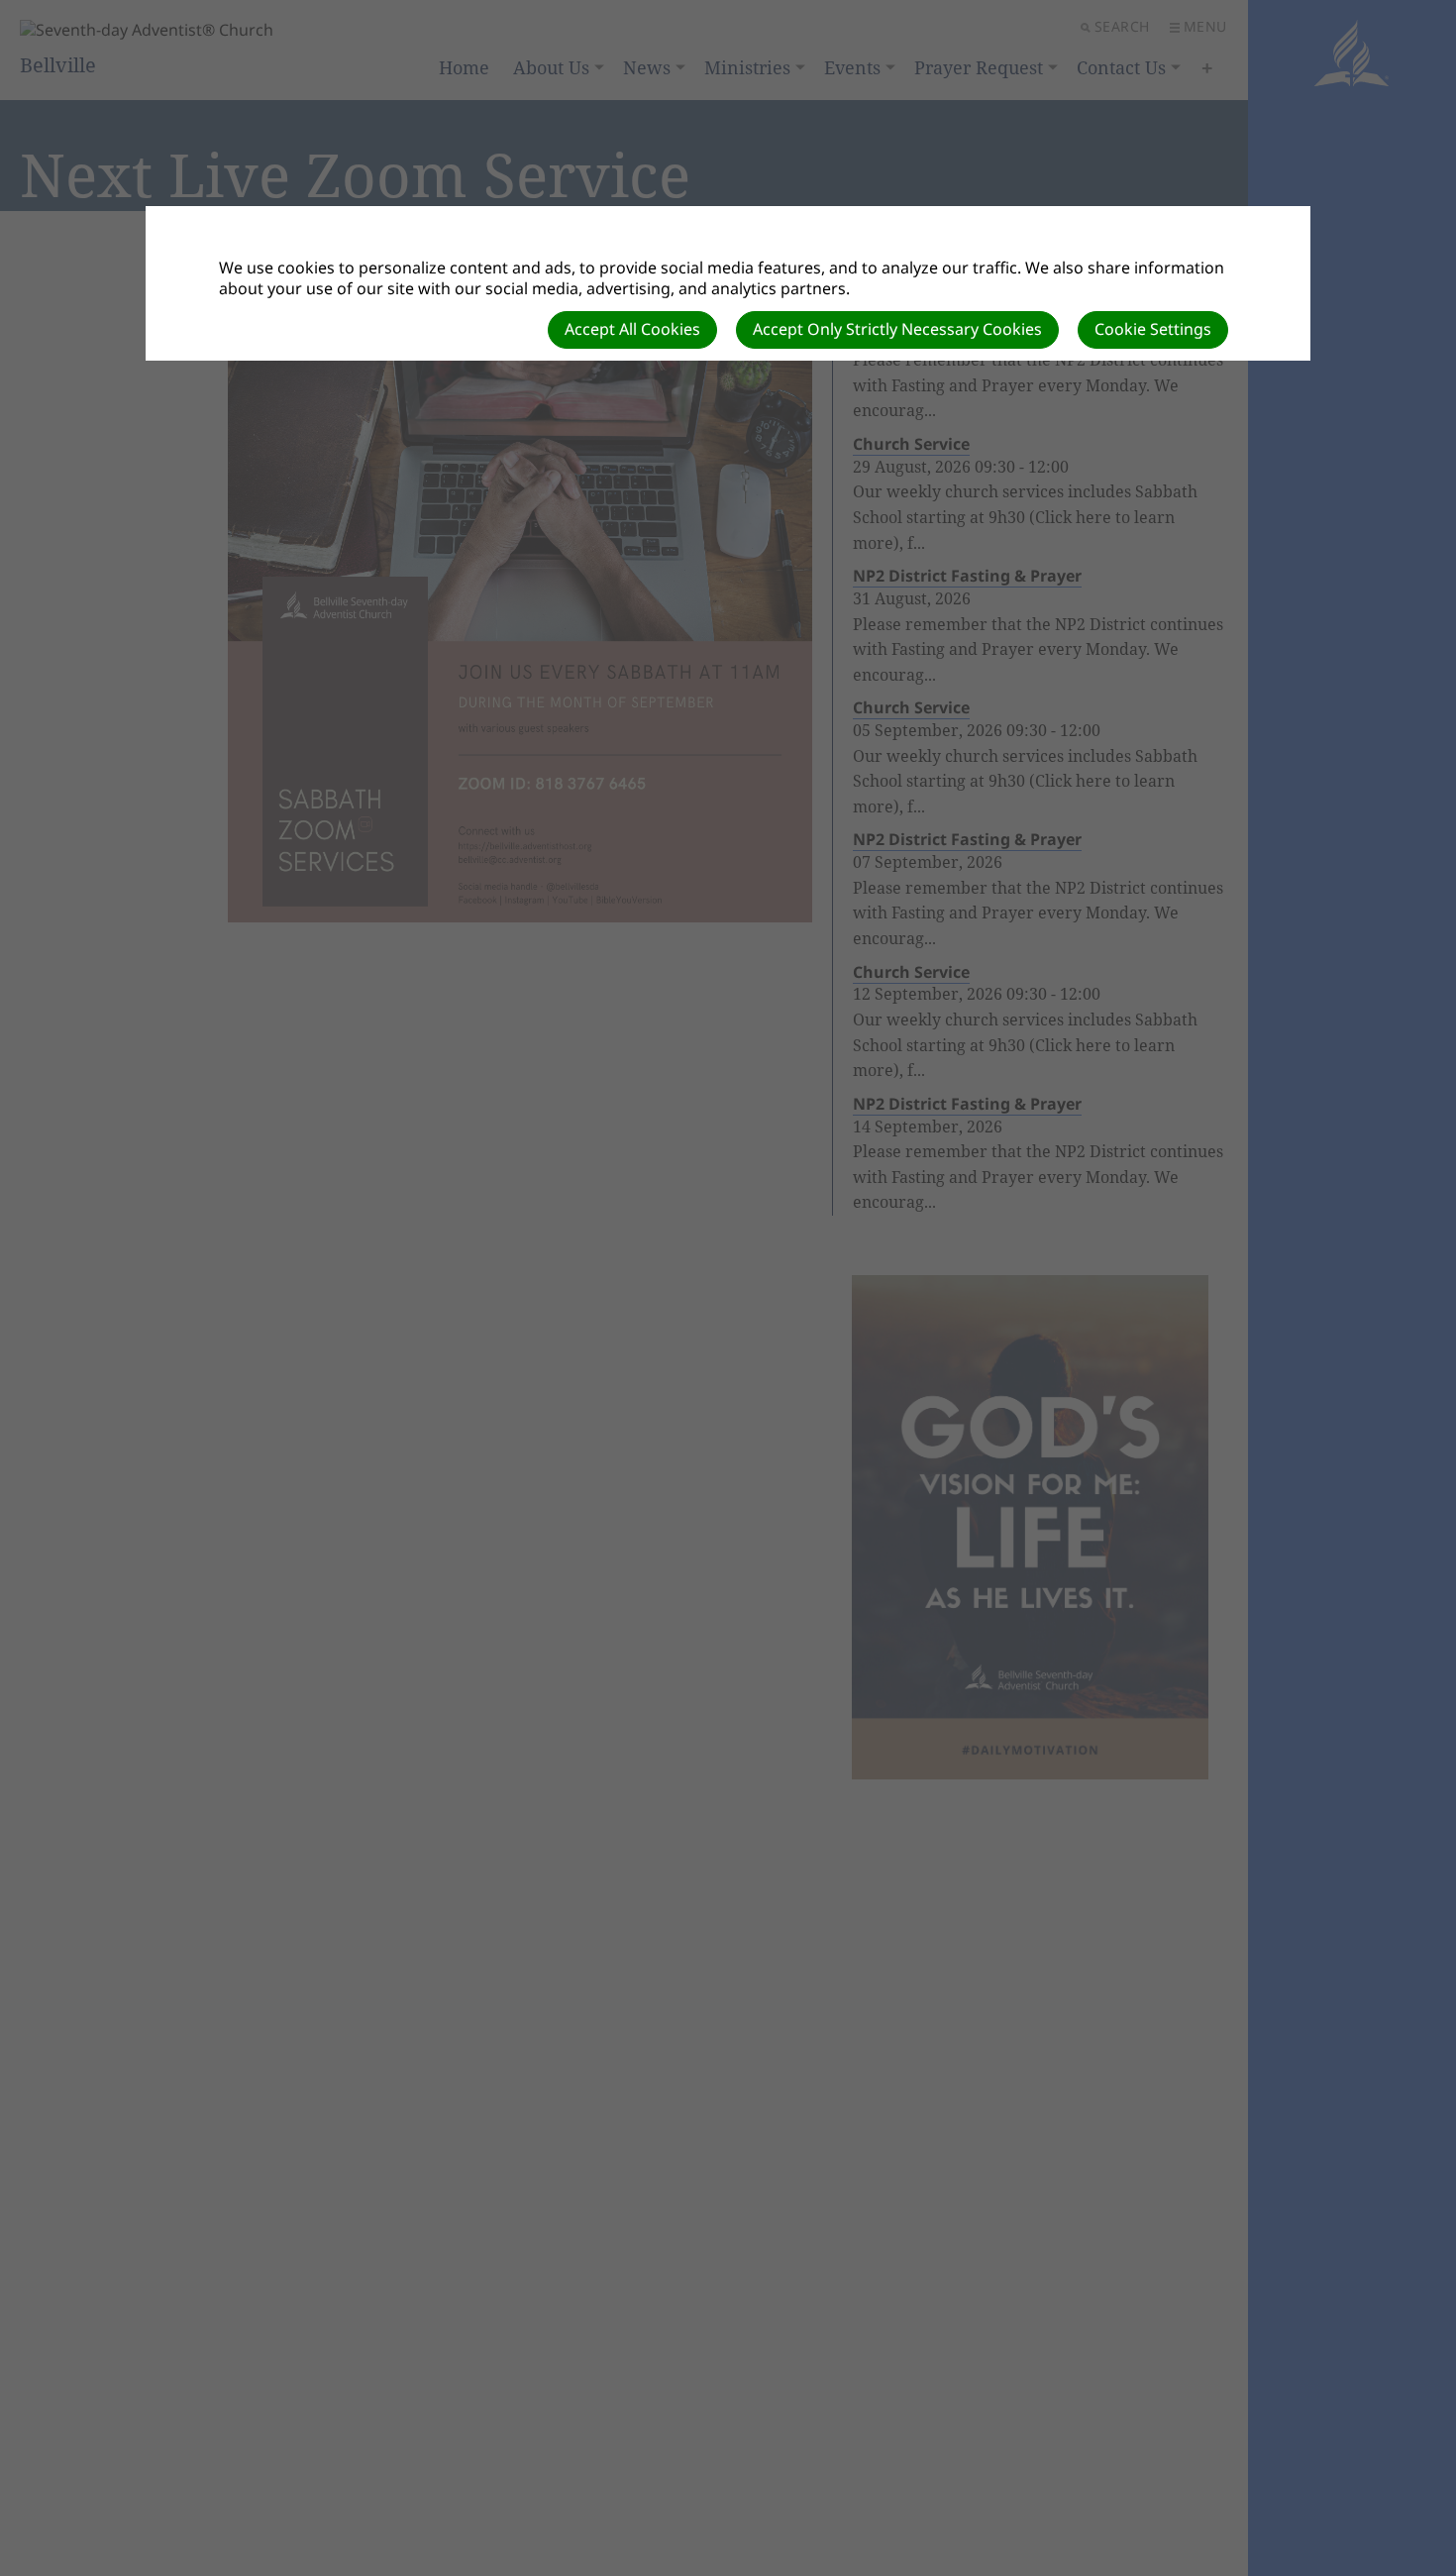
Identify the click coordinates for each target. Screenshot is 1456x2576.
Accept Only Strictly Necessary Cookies (897, 329)
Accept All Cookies (632, 329)
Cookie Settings (1153, 329)
